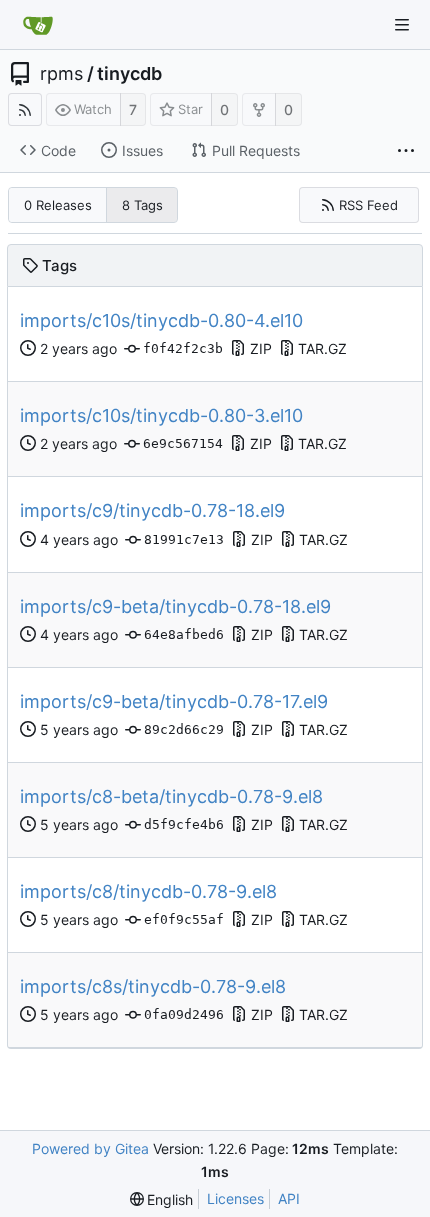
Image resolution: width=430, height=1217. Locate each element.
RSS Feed (368, 205)
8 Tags (142, 205)
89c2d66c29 (184, 729)
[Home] (38, 25)
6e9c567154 (183, 443)
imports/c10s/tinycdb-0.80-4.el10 (161, 320)
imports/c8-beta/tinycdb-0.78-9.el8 (171, 796)
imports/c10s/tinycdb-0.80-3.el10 (161, 415)
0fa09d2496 (184, 1014)
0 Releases (58, 205)
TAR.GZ (322, 348)
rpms (61, 74)
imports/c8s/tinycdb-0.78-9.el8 (153, 986)
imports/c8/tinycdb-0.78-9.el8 (148, 891)
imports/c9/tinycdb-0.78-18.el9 (152, 510)
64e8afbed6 (184, 634)
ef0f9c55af (184, 919)
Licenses (235, 1198)
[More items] (406, 151)
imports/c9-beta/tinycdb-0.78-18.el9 (175, 606)
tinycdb (129, 74)
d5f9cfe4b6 (184, 824)
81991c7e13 (184, 539)
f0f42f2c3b (183, 348)
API (289, 1198)
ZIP (261, 348)
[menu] (162, 1199)
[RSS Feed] (25, 109)
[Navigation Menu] (402, 25)
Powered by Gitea (90, 1148)
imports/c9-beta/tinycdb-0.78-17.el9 (174, 701)
